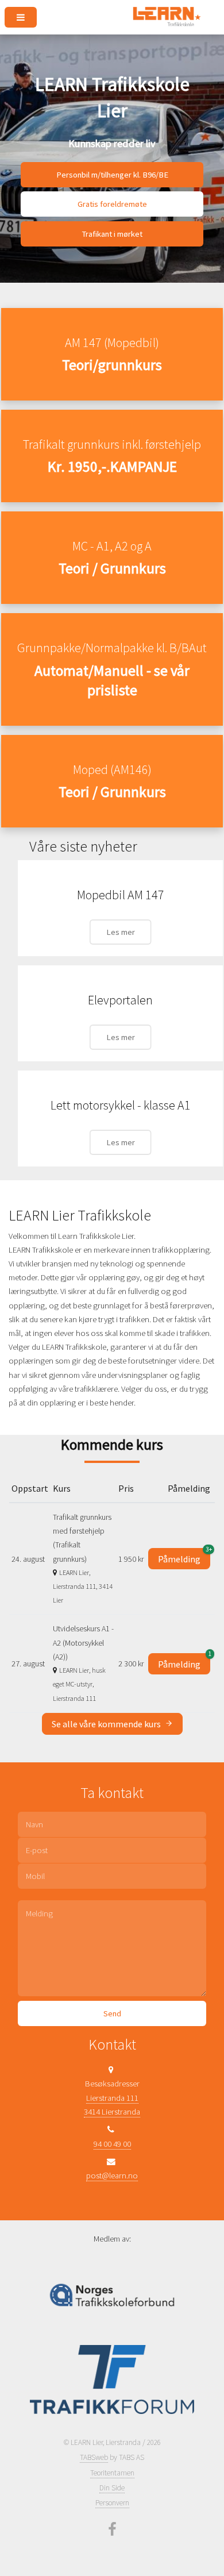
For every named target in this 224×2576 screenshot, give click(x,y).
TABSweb (94, 2457)
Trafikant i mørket (112, 234)
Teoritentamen (112, 2473)
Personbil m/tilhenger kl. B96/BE (112, 175)
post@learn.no (112, 2175)
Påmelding (184, 1556)
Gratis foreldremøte (112, 204)
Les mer (121, 932)
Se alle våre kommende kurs (107, 1724)
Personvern (112, 2503)
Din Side (112, 2488)
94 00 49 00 (112, 2144)
